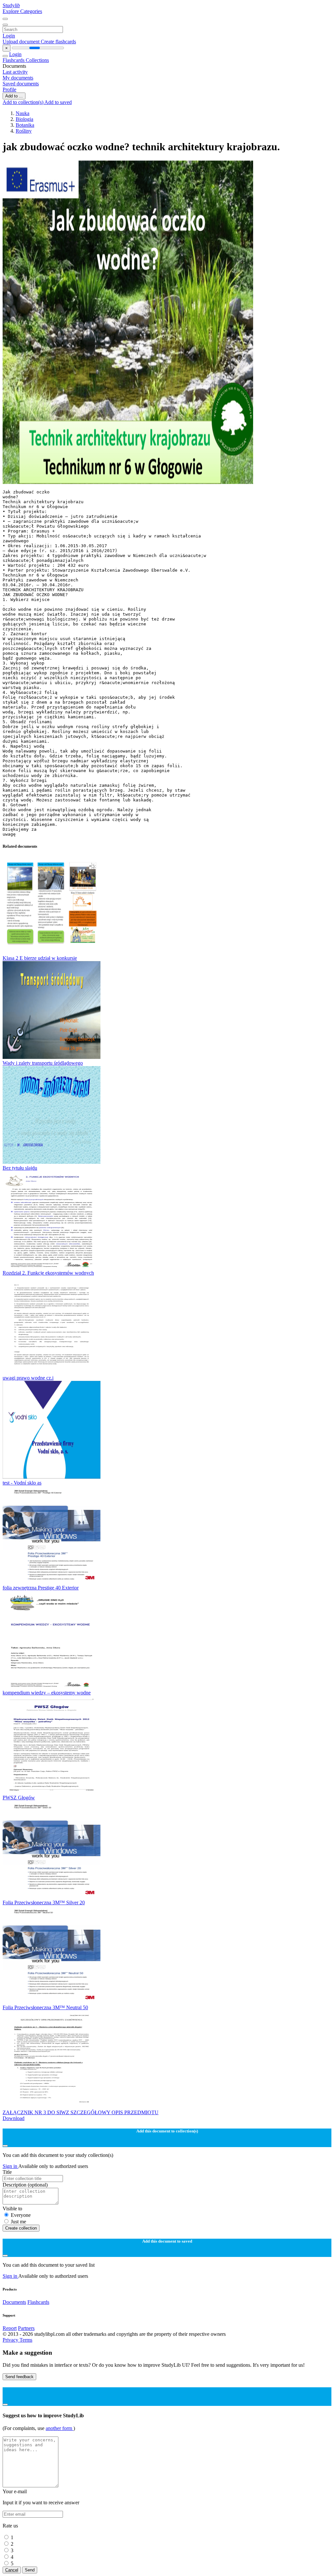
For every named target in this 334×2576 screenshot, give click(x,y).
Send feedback (19, 2377)
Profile (9, 89)
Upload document (22, 42)
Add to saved (58, 102)
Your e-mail (15, 2491)
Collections (37, 60)
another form (60, 2428)
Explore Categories (22, 11)
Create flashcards (58, 42)
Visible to (12, 2209)
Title (7, 2172)
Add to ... (14, 96)
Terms (26, 2340)
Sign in (10, 2166)
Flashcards (14, 60)
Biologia (24, 119)
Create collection (21, 2228)
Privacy (11, 2340)
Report (10, 2328)
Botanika (25, 125)
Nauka (23, 113)
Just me (18, 2222)
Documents (14, 2302)
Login (9, 36)
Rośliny (24, 131)
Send (30, 2570)
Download (14, 2118)
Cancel (12, 2570)
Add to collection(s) (23, 102)
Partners (26, 2328)
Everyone (21, 2215)
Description (25, 2185)
